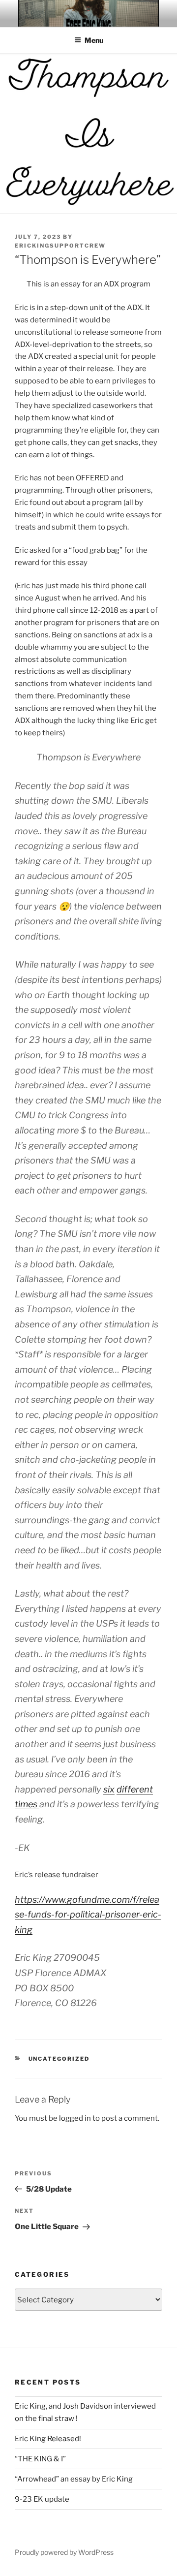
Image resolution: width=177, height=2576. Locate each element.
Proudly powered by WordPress (64, 2552)
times (27, 1804)
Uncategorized (59, 2059)
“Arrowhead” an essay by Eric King (74, 2479)
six (109, 1789)
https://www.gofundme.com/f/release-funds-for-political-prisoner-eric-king (88, 1915)
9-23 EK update (42, 2499)
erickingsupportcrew (60, 246)
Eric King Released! (48, 2439)
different (135, 1789)
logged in (75, 2118)
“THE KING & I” (40, 2459)
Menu (94, 40)
